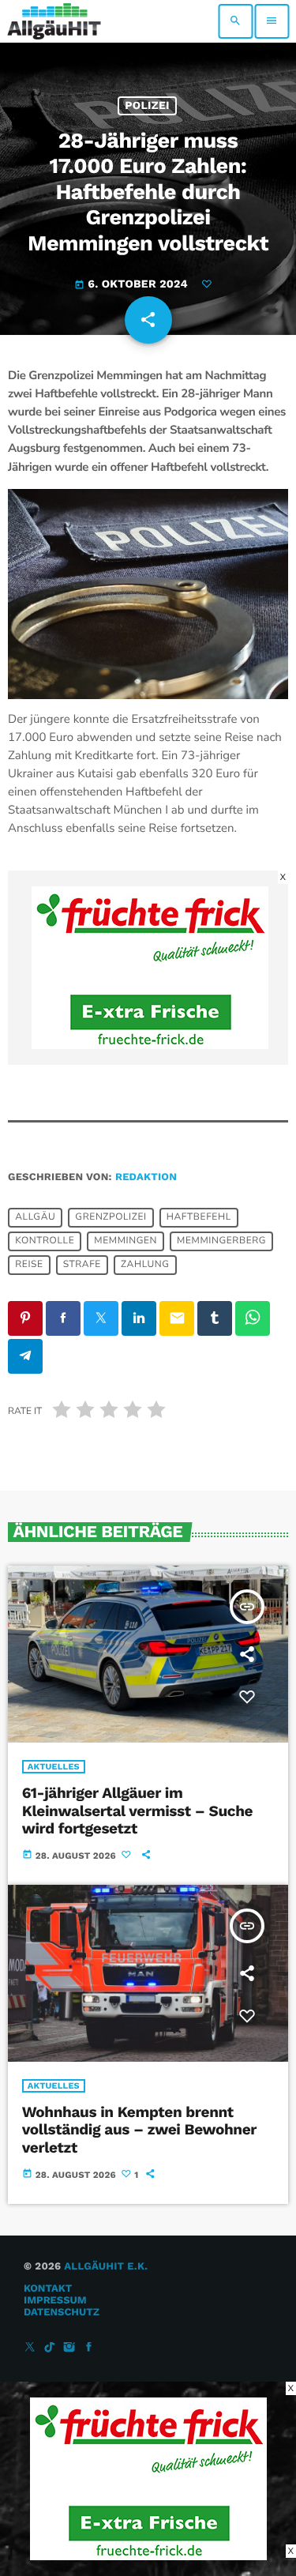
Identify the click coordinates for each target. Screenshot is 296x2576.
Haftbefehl (199, 1218)
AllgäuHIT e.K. (106, 2267)
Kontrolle (45, 1242)
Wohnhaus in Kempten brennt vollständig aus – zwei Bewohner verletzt (139, 2130)
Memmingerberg (221, 1242)
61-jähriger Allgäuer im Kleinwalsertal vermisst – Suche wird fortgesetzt (137, 1811)
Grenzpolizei (111, 1218)
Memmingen (126, 1242)
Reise (29, 1265)
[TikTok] (50, 2348)
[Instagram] (69, 2348)
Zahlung (145, 1265)
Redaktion (146, 1177)
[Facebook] (89, 2348)
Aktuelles (54, 1767)
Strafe (82, 1265)
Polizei (147, 106)
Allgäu (35, 1218)
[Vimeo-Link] (54, 21)
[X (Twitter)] (30, 2348)
